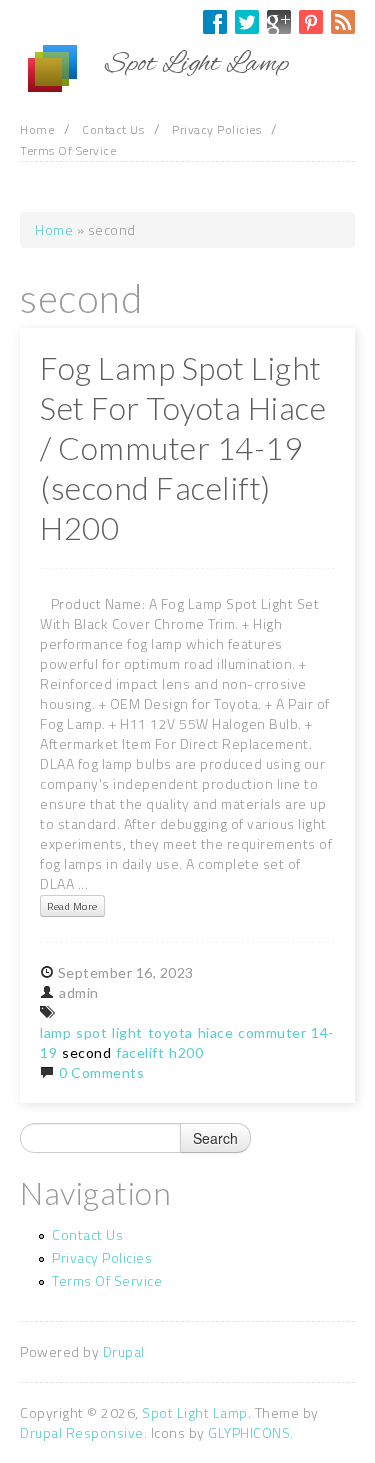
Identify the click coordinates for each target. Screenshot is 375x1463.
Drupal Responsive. (83, 1432)
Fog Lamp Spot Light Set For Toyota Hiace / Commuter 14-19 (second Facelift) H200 (183, 448)
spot (91, 1032)
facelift (140, 1052)
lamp (55, 1032)
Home (37, 129)
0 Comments (101, 1072)
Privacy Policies (216, 129)
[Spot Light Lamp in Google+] (279, 22)
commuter (272, 1032)
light (127, 1032)
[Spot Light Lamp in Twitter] (247, 22)
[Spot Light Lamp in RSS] (343, 22)
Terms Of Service (68, 150)
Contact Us (113, 129)
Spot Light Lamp (195, 1412)
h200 (186, 1052)
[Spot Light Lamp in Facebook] (215, 22)
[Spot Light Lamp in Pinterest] (311, 22)
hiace (216, 1032)
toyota (170, 1032)
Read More (72, 906)
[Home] (62, 69)
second (86, 1052)
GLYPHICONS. (251, 1432)
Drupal (124, 1351)
